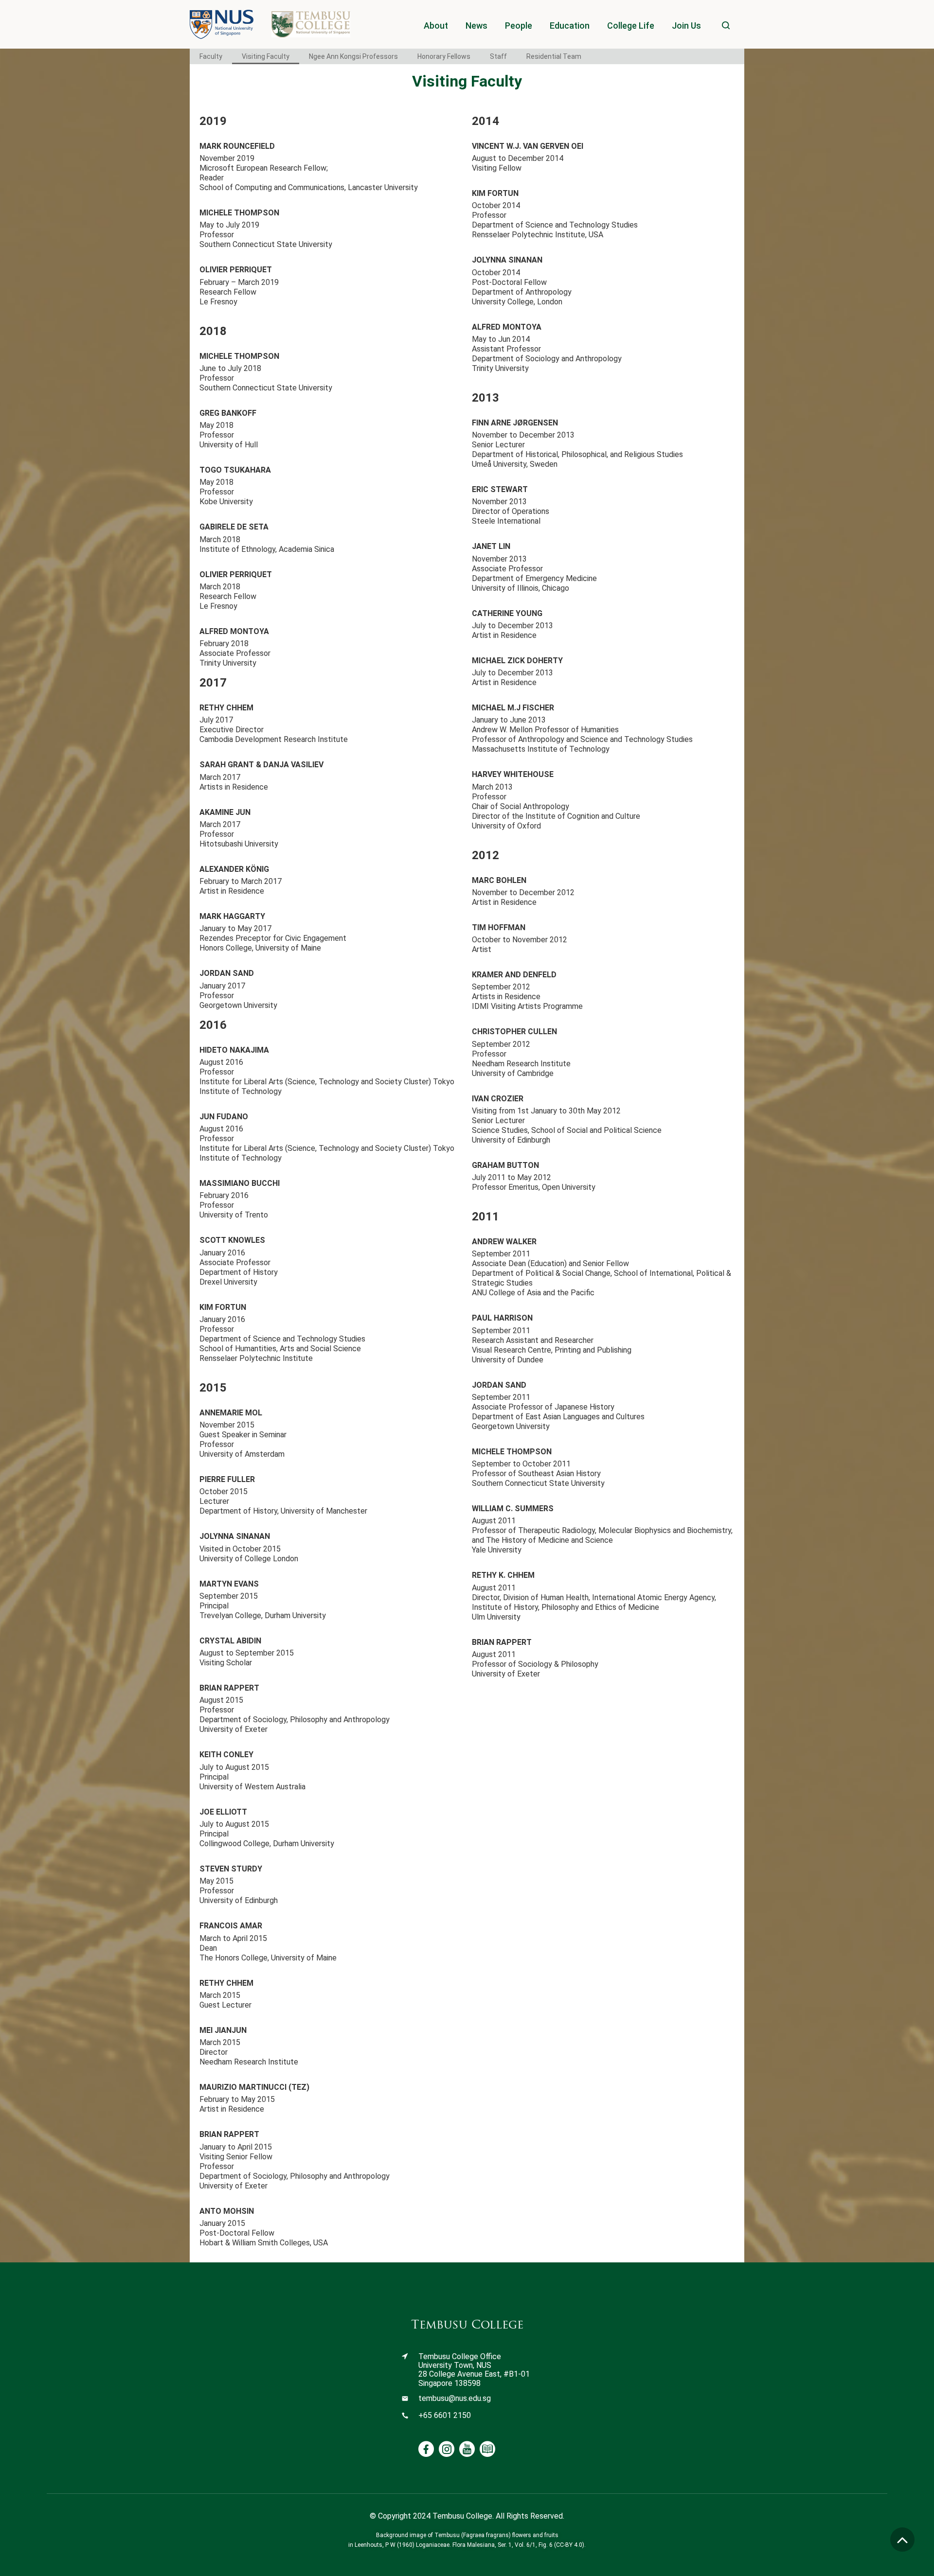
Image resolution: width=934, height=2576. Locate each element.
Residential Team (554, 56)
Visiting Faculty (266, 56)
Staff (498, 56)
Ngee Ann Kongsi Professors (353, 56)
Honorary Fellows (444, 56)
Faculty (211, 56)
